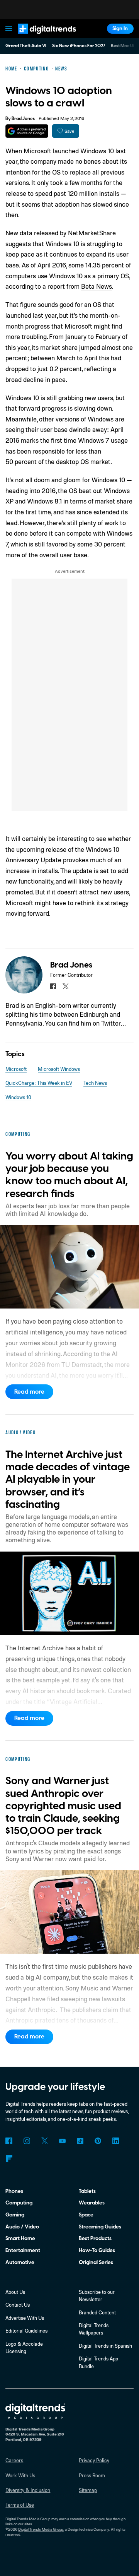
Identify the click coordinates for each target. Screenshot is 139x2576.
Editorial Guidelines (26, 2331)
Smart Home (20, 2238)
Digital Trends (39, 37)
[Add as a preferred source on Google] (27, 131)
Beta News (97, 286)
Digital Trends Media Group (41, 2529)
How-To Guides (97, 2250)
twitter (65, 986)
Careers (14, 2460)
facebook (53, 986)
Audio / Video (22, 2227)
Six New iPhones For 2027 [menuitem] (79, 46)
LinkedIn (116, 2141)
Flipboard (9, 2159)
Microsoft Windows (59, 1069)
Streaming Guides (100, 2227)
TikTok (80, 2141)
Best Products (95, 2238)
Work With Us (20, 2475)
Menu (9, 29)
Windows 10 (18, 1097)
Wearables (92, 2203)
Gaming (15, 2215)
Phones (14, 2191)
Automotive (20, 2262)
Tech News (95, 1083)
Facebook (9, 2141)
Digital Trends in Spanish (105, 2346)
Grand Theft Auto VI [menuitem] (26, 46)
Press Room (92, 2475)
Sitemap (88, 2490)
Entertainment (23, 2250)
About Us (15, 2292)
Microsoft (16, 1069)
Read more (29, 1392)
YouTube (62, 2141)
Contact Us (18, 2305)
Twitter (45, 2141)
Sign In (120, 28)
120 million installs (93, 193)
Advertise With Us (25, 2318)
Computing (19, 2203)
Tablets (87, 2191)
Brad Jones (23, 119)
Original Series (96, 2262)
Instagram (26, 2141)
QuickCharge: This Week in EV (39, 1083)
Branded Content (97, 2312)
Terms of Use (20, 2505)
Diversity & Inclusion (28, 2490)
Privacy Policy (94, 2460)
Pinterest (98, 2141)
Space (86, 2215)
